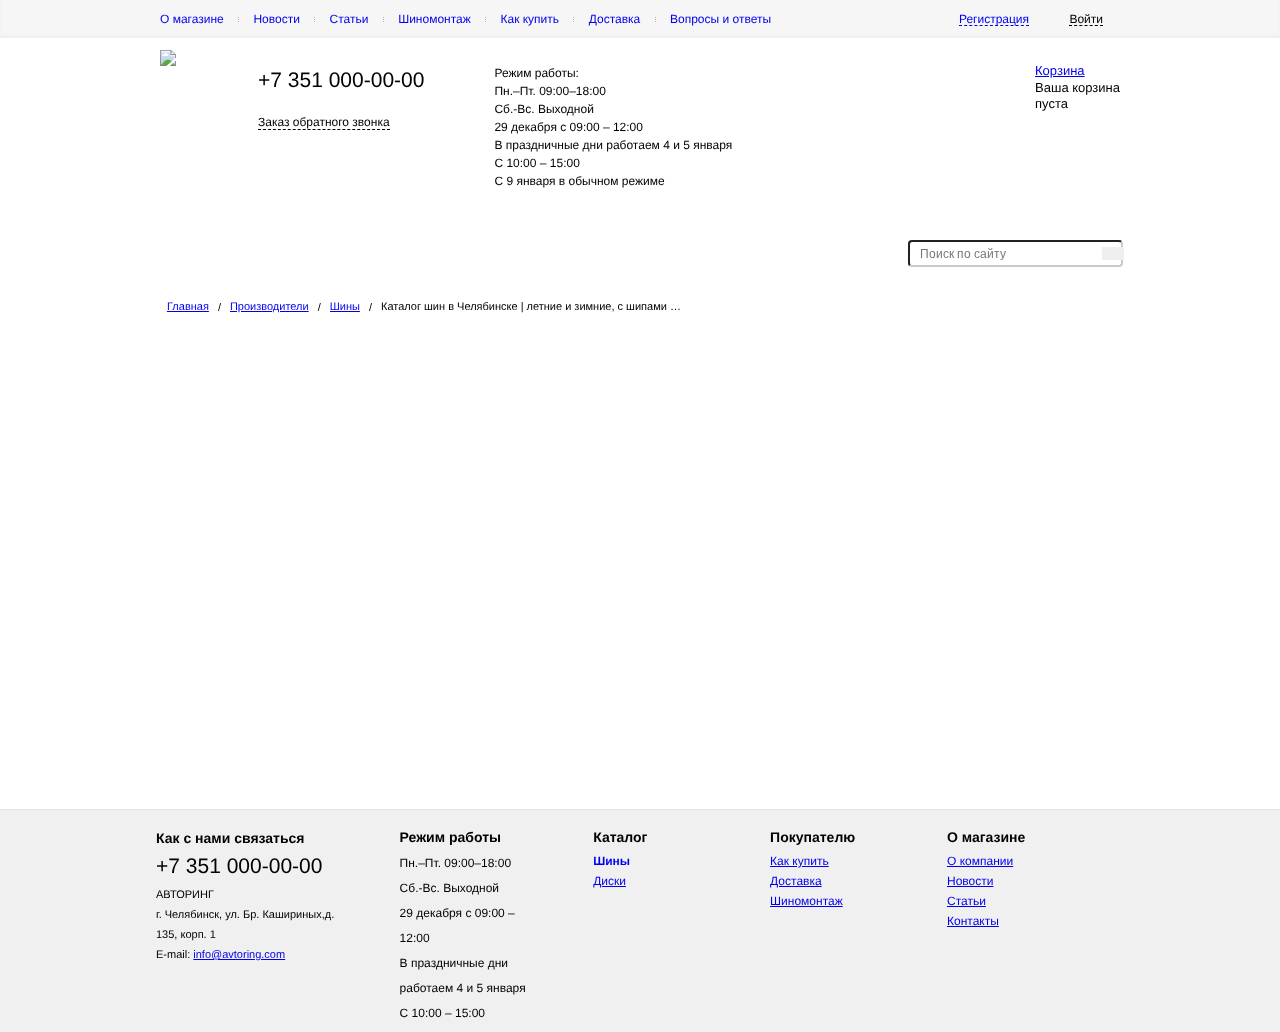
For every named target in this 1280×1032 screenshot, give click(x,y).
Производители (269, 307)
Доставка (615, 19)
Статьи (349, 19)
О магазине (192, 19)
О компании (980, 861)
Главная (188, 307)
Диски (609, 881)
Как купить (529, 19)
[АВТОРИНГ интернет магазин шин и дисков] (168, 62)
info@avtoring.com (239, 955)
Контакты (973, 921)
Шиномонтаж (434, 19)
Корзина (1060, 70)
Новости (276, 19)
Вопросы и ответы (720, 19)
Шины (345, 307)
